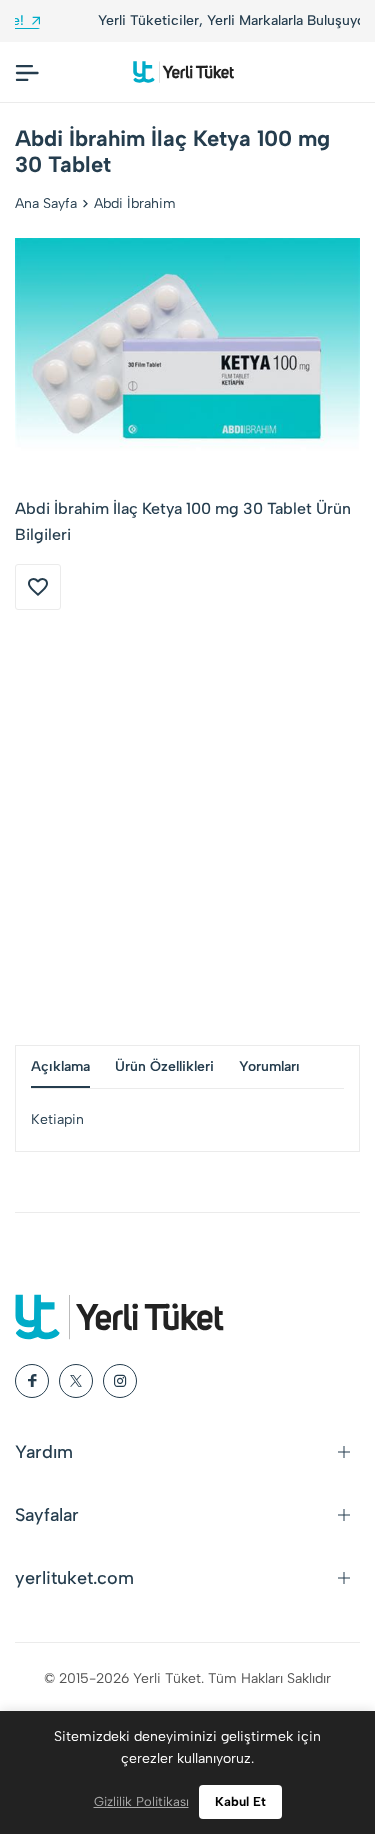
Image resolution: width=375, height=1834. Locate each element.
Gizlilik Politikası (141, 1801)
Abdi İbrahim (135, 203)
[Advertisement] (187, 827)
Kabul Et (240, 1801)
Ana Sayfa (46, 203)
